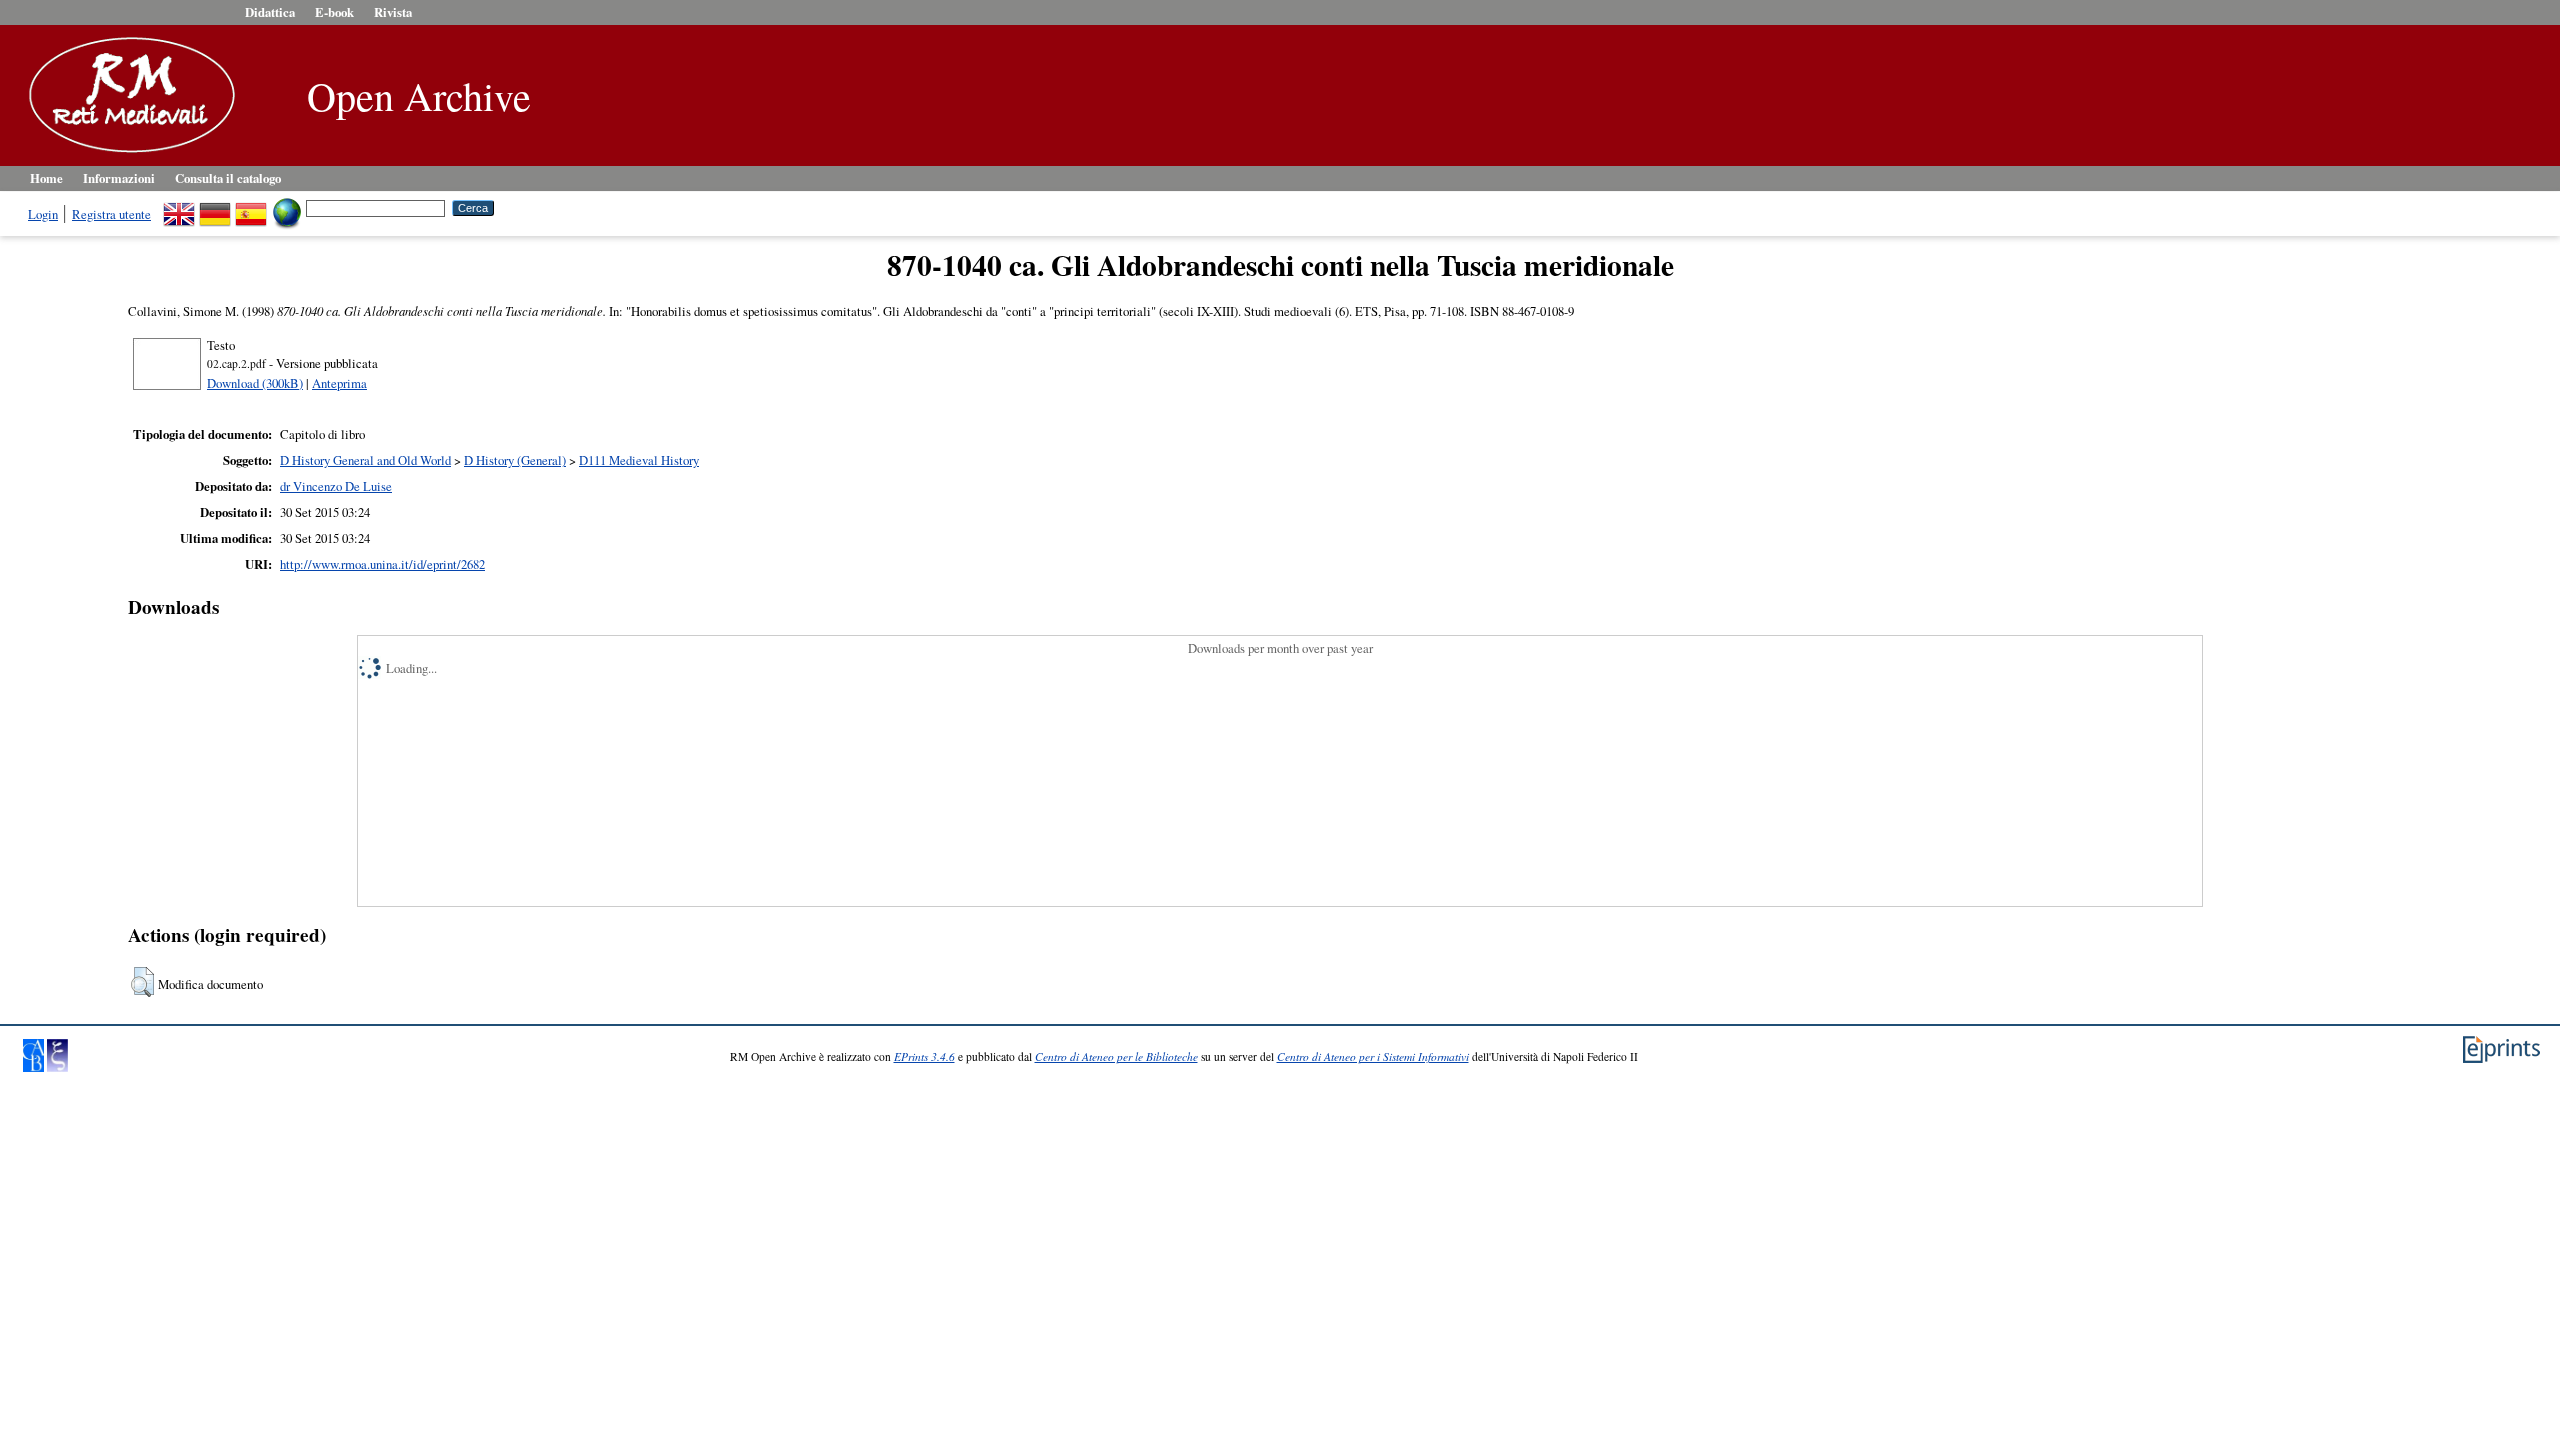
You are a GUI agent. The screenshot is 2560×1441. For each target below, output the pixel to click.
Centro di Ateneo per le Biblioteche (1116, 1056)
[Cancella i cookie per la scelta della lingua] (287, 207)
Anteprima (339, 383)
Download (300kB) (255, 383)
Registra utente (111, 214)
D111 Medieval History (639, 460)
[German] (215, 207)
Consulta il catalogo (228, 178)
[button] (142, 982)
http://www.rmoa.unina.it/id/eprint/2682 (382, 564)
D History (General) (515, 460)
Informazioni (119, 178)
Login (43, 214)
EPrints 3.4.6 (924, 1056)
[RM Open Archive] (127, 154)
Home (46, 178)
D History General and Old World (365, 460)
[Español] (251, 207)
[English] (179, 207)
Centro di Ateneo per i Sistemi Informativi (1373, 1056)
